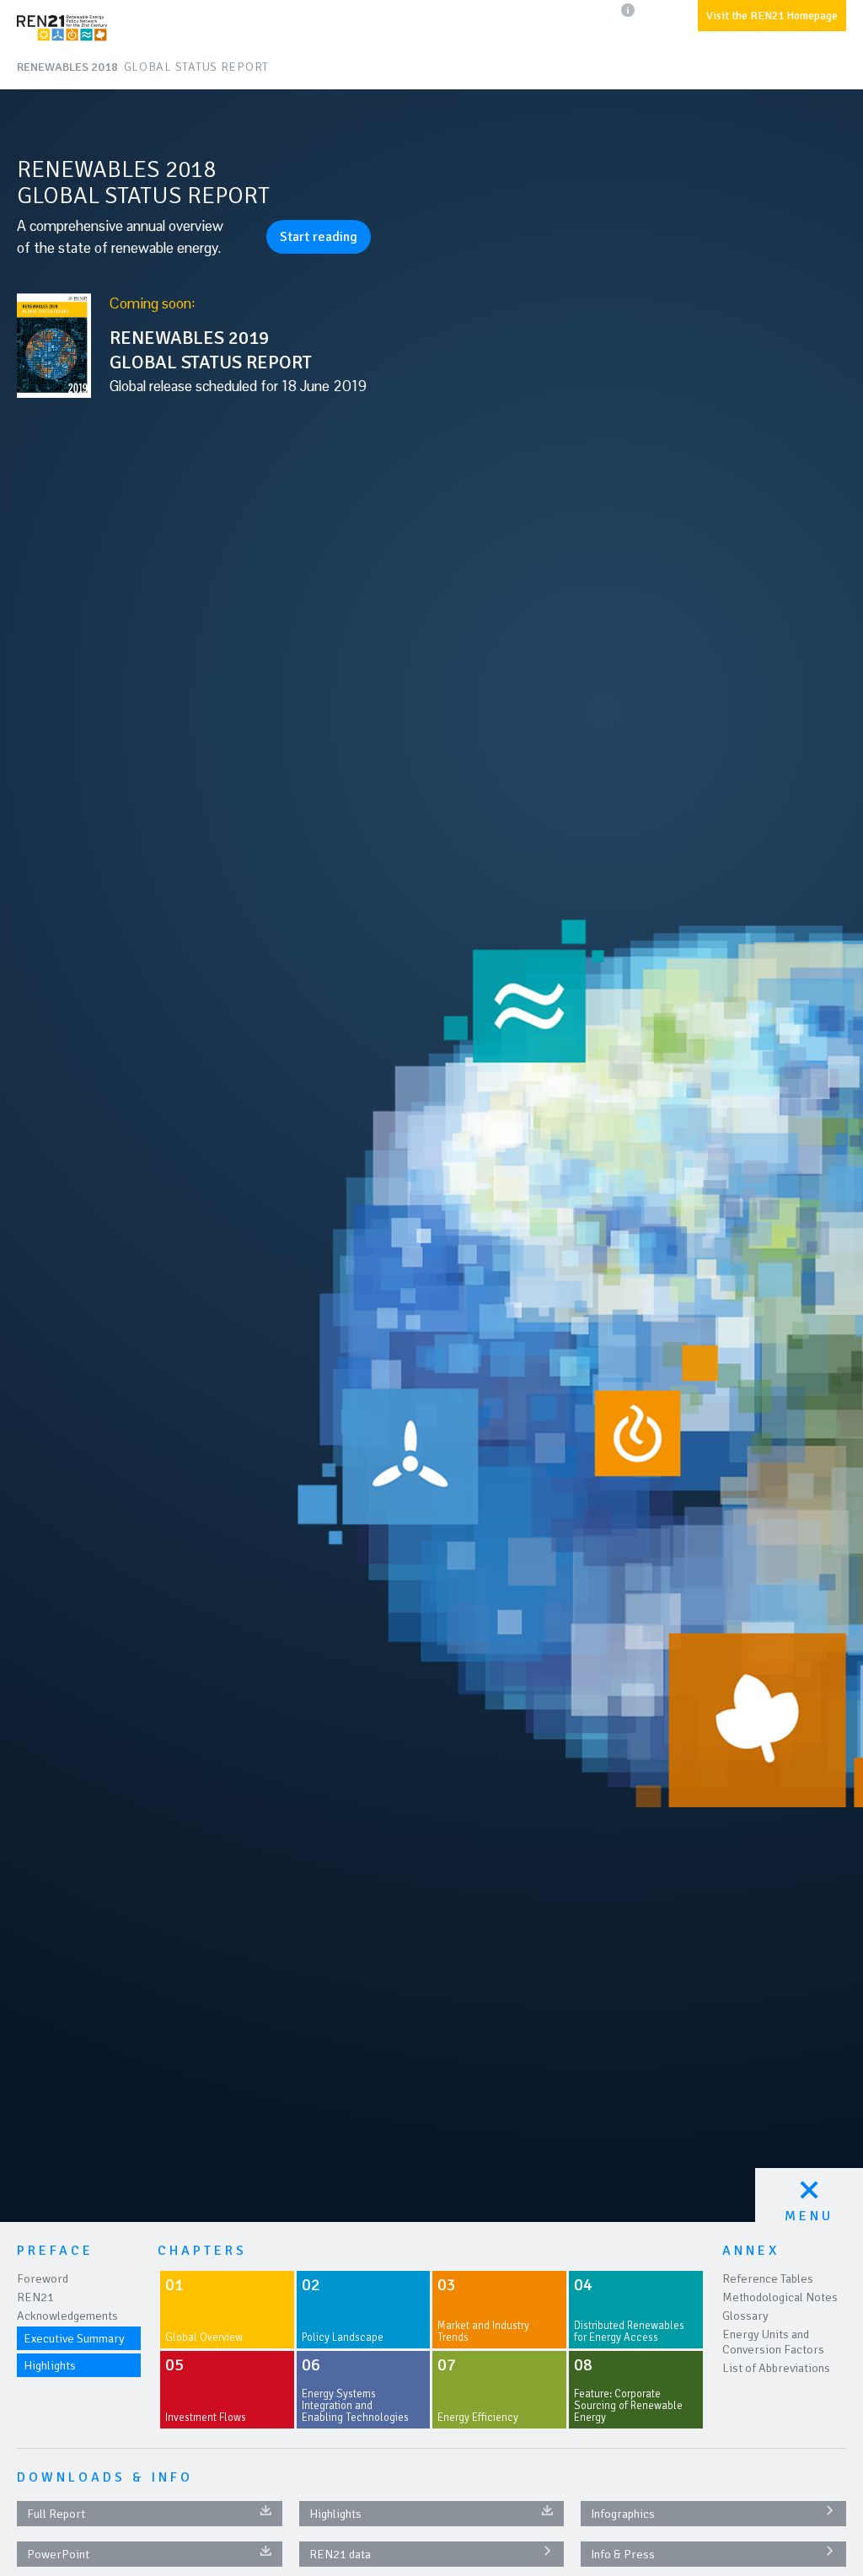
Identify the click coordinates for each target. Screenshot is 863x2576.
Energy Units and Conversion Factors (773, 2342)
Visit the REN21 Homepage (772, 16)
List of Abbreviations (776, 2368)
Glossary (745, 2316)
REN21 (35, 2297)
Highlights (50, 2365)
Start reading (319, 237)
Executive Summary (74, 2338)
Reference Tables (768, 2278)
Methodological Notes (780, 2297)
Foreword (43, 2278)
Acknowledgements (67, 2316)
